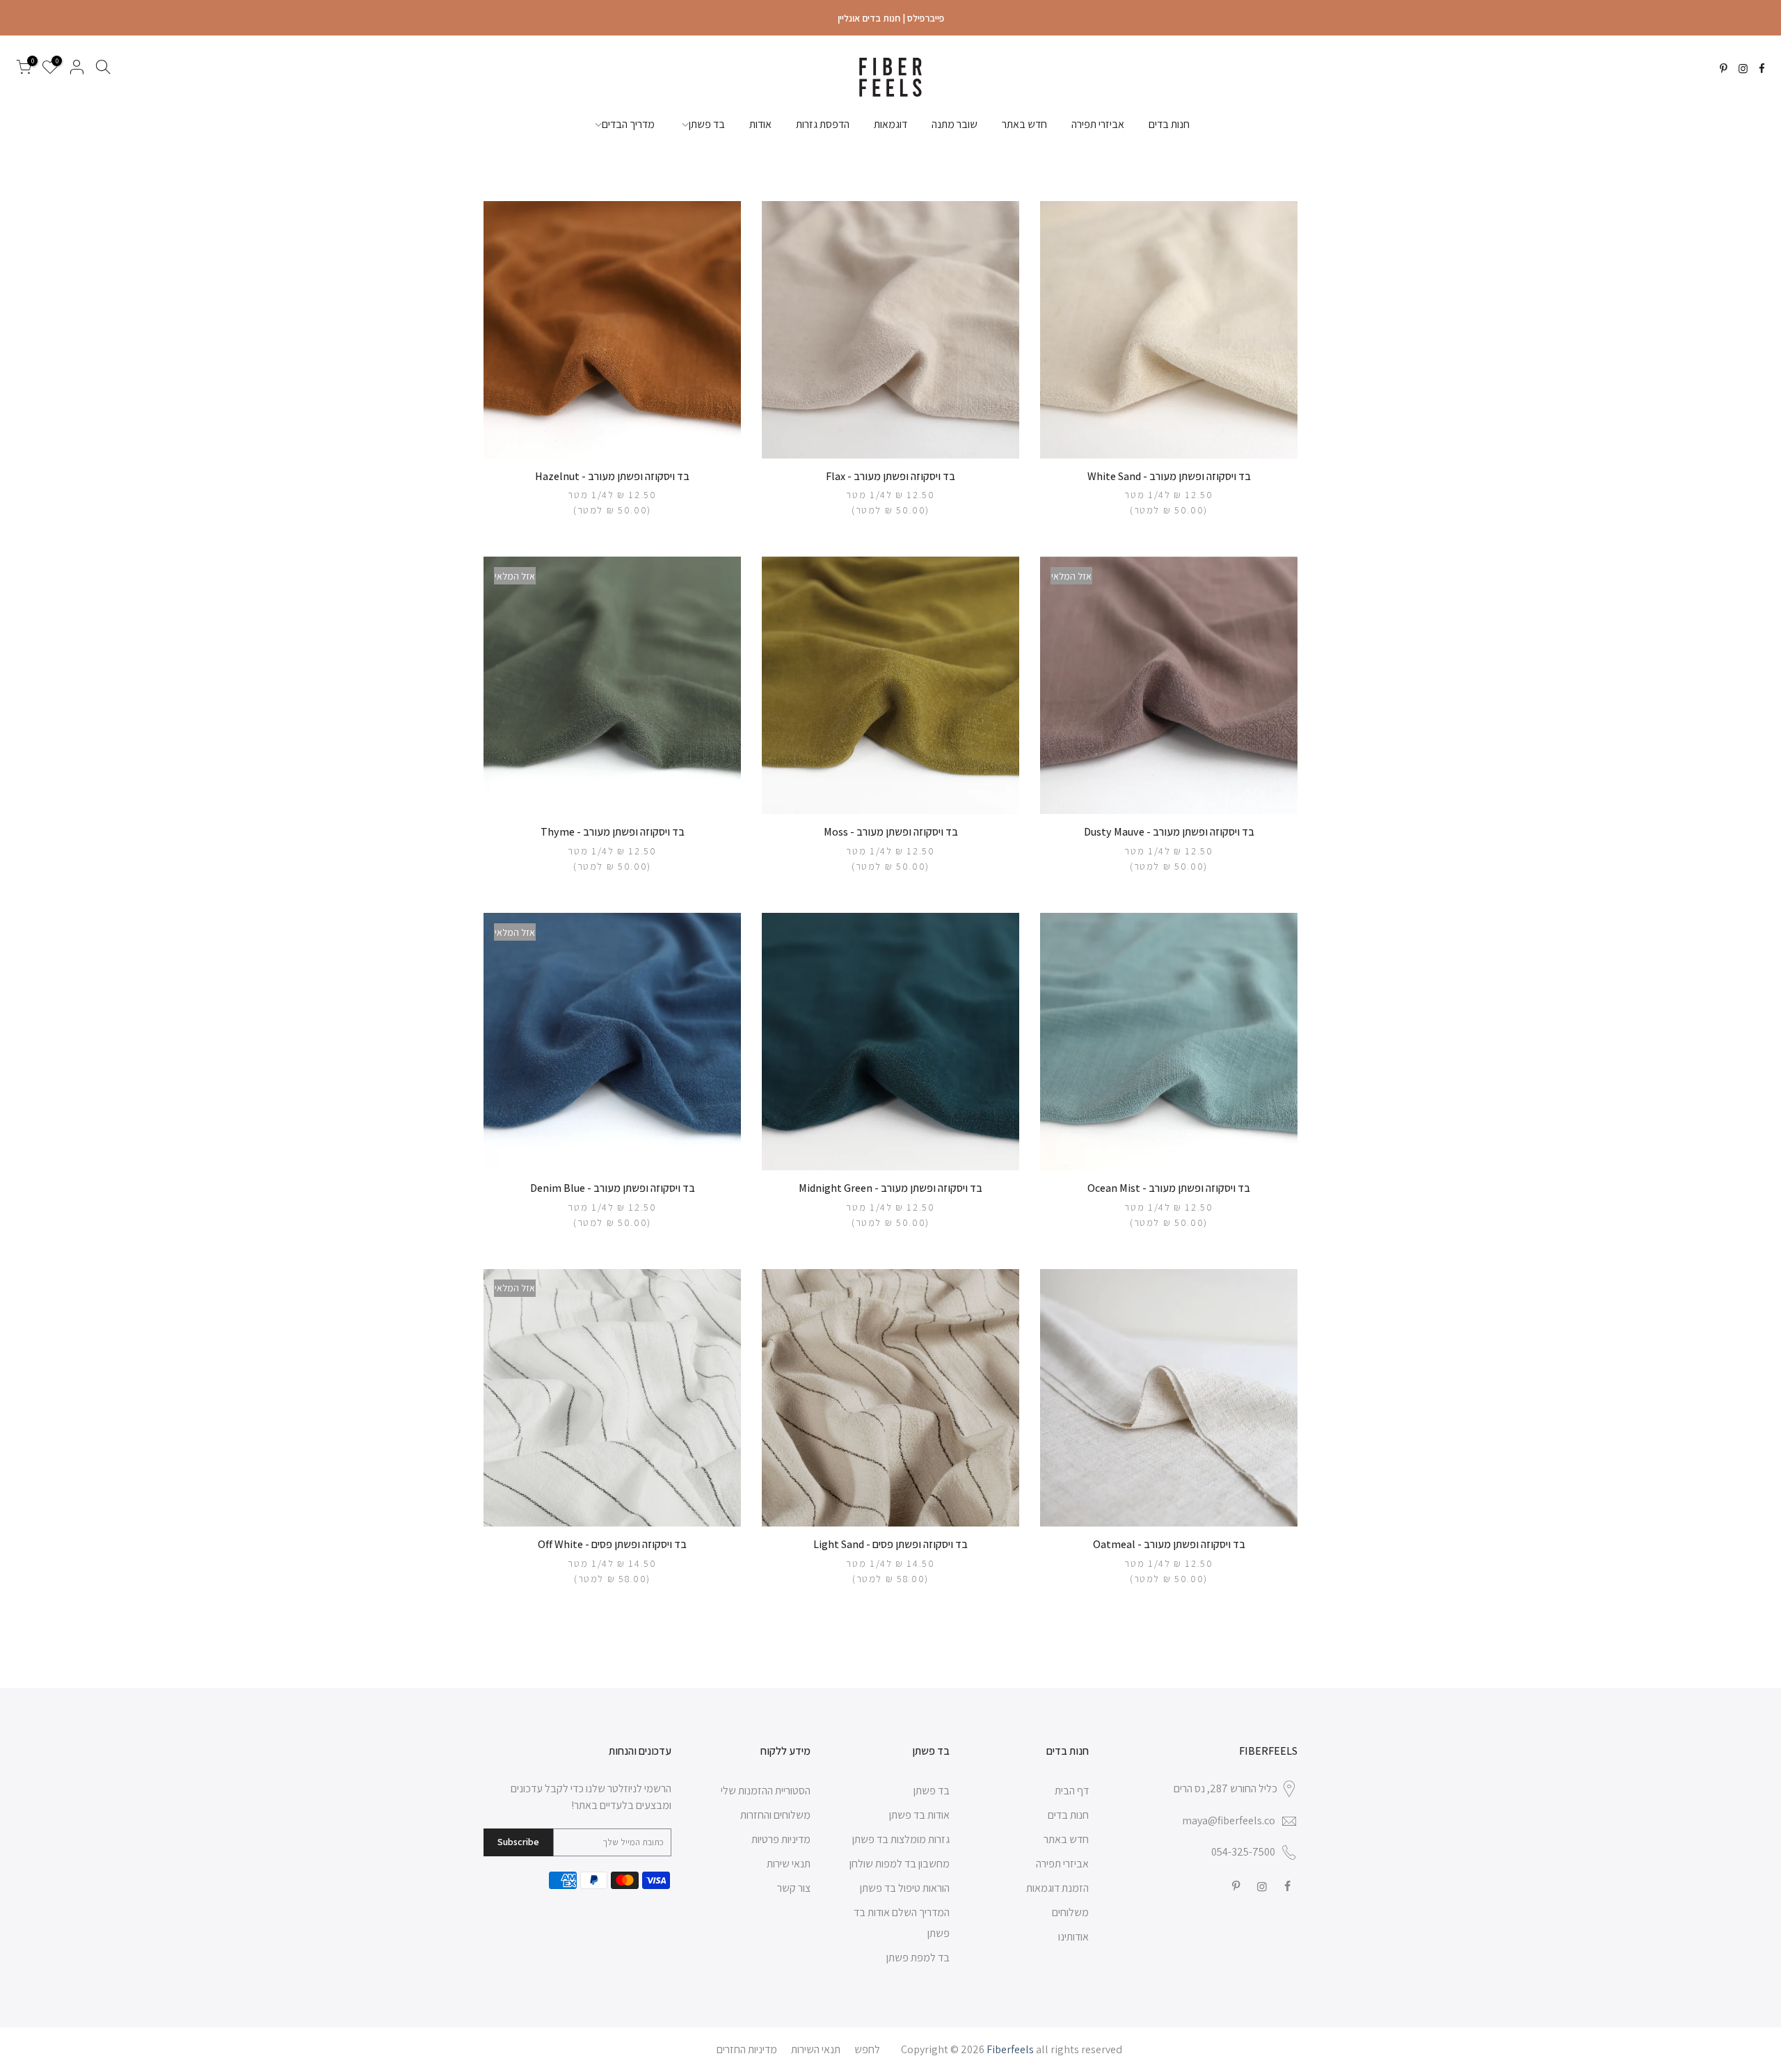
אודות (760, 124)
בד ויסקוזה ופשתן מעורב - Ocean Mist (1169, 1188)
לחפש (867, 2049)
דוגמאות (890, 124)
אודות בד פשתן (919, 1815)
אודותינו (1073, 1937)
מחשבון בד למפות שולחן (900, 1864)
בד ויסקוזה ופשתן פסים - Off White (612, 1544)
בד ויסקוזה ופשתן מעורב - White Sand (1169, 476)
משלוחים (1070, 1912)
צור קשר (794, 1888)
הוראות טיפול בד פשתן (905, 1888)
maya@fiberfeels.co (1229, 1820)
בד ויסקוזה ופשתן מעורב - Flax (890, 476)
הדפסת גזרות (823, 124)
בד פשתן (707, 124)
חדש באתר (1024, 124)
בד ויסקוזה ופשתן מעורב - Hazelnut (612, 476)
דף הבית (1072, 1791)
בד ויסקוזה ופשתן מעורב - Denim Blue (613, 1188)
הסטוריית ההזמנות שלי (766, 1791)
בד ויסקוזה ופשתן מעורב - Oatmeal (1169, 1544)
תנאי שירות (789, 1864)
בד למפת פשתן (918, 1958)
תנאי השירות (816, 2049)
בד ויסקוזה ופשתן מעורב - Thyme (613, 832)
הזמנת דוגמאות (1057, 1888)
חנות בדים (1169, 124)
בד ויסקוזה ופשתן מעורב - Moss (891, 832)
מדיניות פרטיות (781, 1839)
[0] (24, 70)
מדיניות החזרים (747, 2049)
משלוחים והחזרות (775, 1815)
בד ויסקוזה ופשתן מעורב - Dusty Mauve (1169, 832)
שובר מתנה (955, 124)
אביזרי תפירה (1098, 124)
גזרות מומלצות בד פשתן (901, 1839)
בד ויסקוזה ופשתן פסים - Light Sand (890, 1544)
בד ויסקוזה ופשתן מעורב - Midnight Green (890, 1188)
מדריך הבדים (628, 124)
